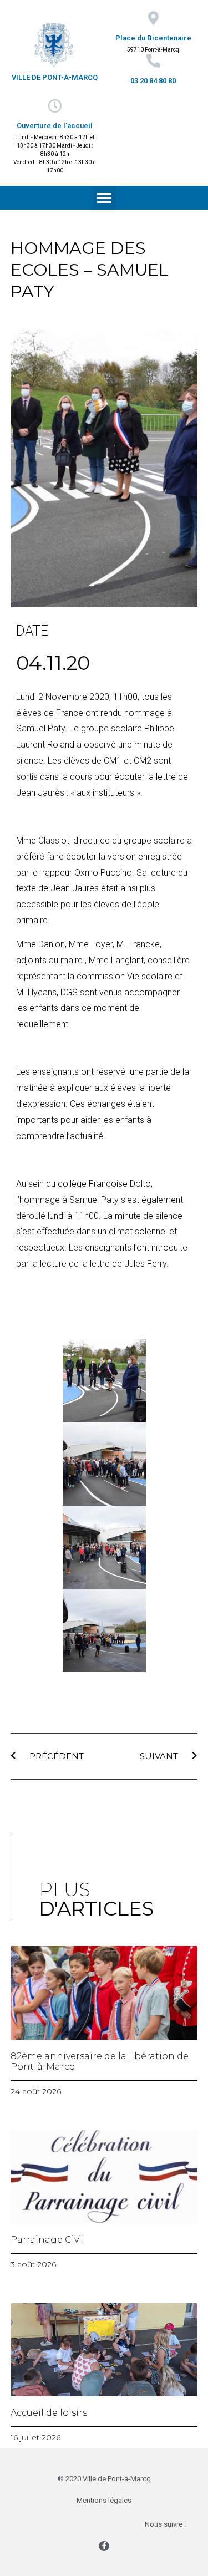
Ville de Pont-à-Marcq (55, 77)
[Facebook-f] (104, 2546)
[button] (104, 198)
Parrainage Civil (47, 2240)
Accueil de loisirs (49, 2413)
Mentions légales (104, 2500)
